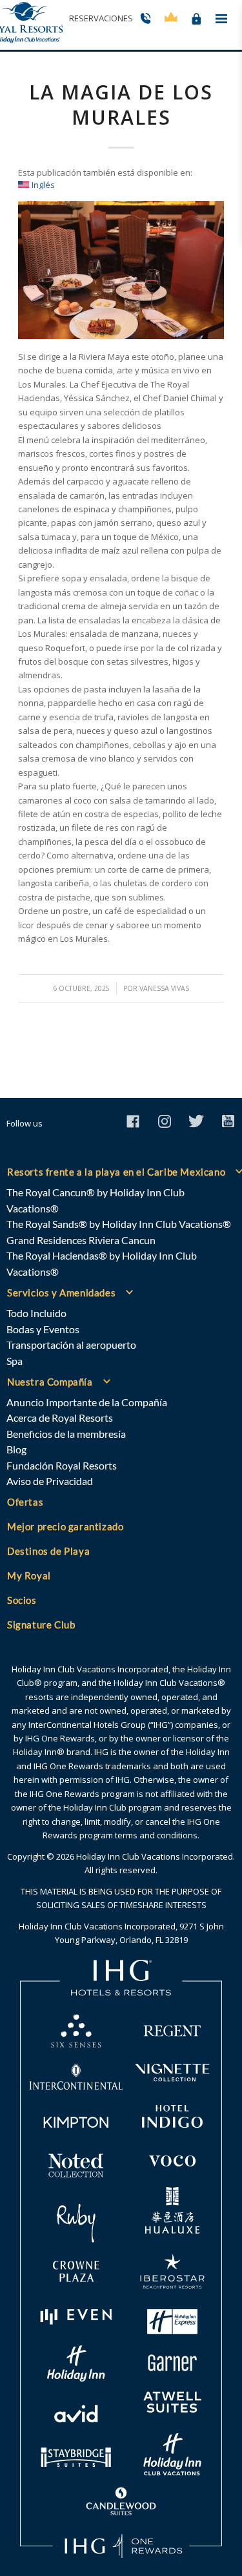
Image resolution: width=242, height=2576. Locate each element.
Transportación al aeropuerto (71, 1345)
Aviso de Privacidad (50, 1481)
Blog (16, 1449)
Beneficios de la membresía (66, 1434)
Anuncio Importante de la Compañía (87, 1402)
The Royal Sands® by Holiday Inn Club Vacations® (119, 1224)
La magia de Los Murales (121, 105)
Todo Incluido (36, 1313)
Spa (15, 1361)
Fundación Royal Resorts (62, 1465)
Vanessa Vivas (164, 988)
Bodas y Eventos (43, 1329)
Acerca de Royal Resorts (60, 1418)
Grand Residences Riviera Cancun (81, 1240)
